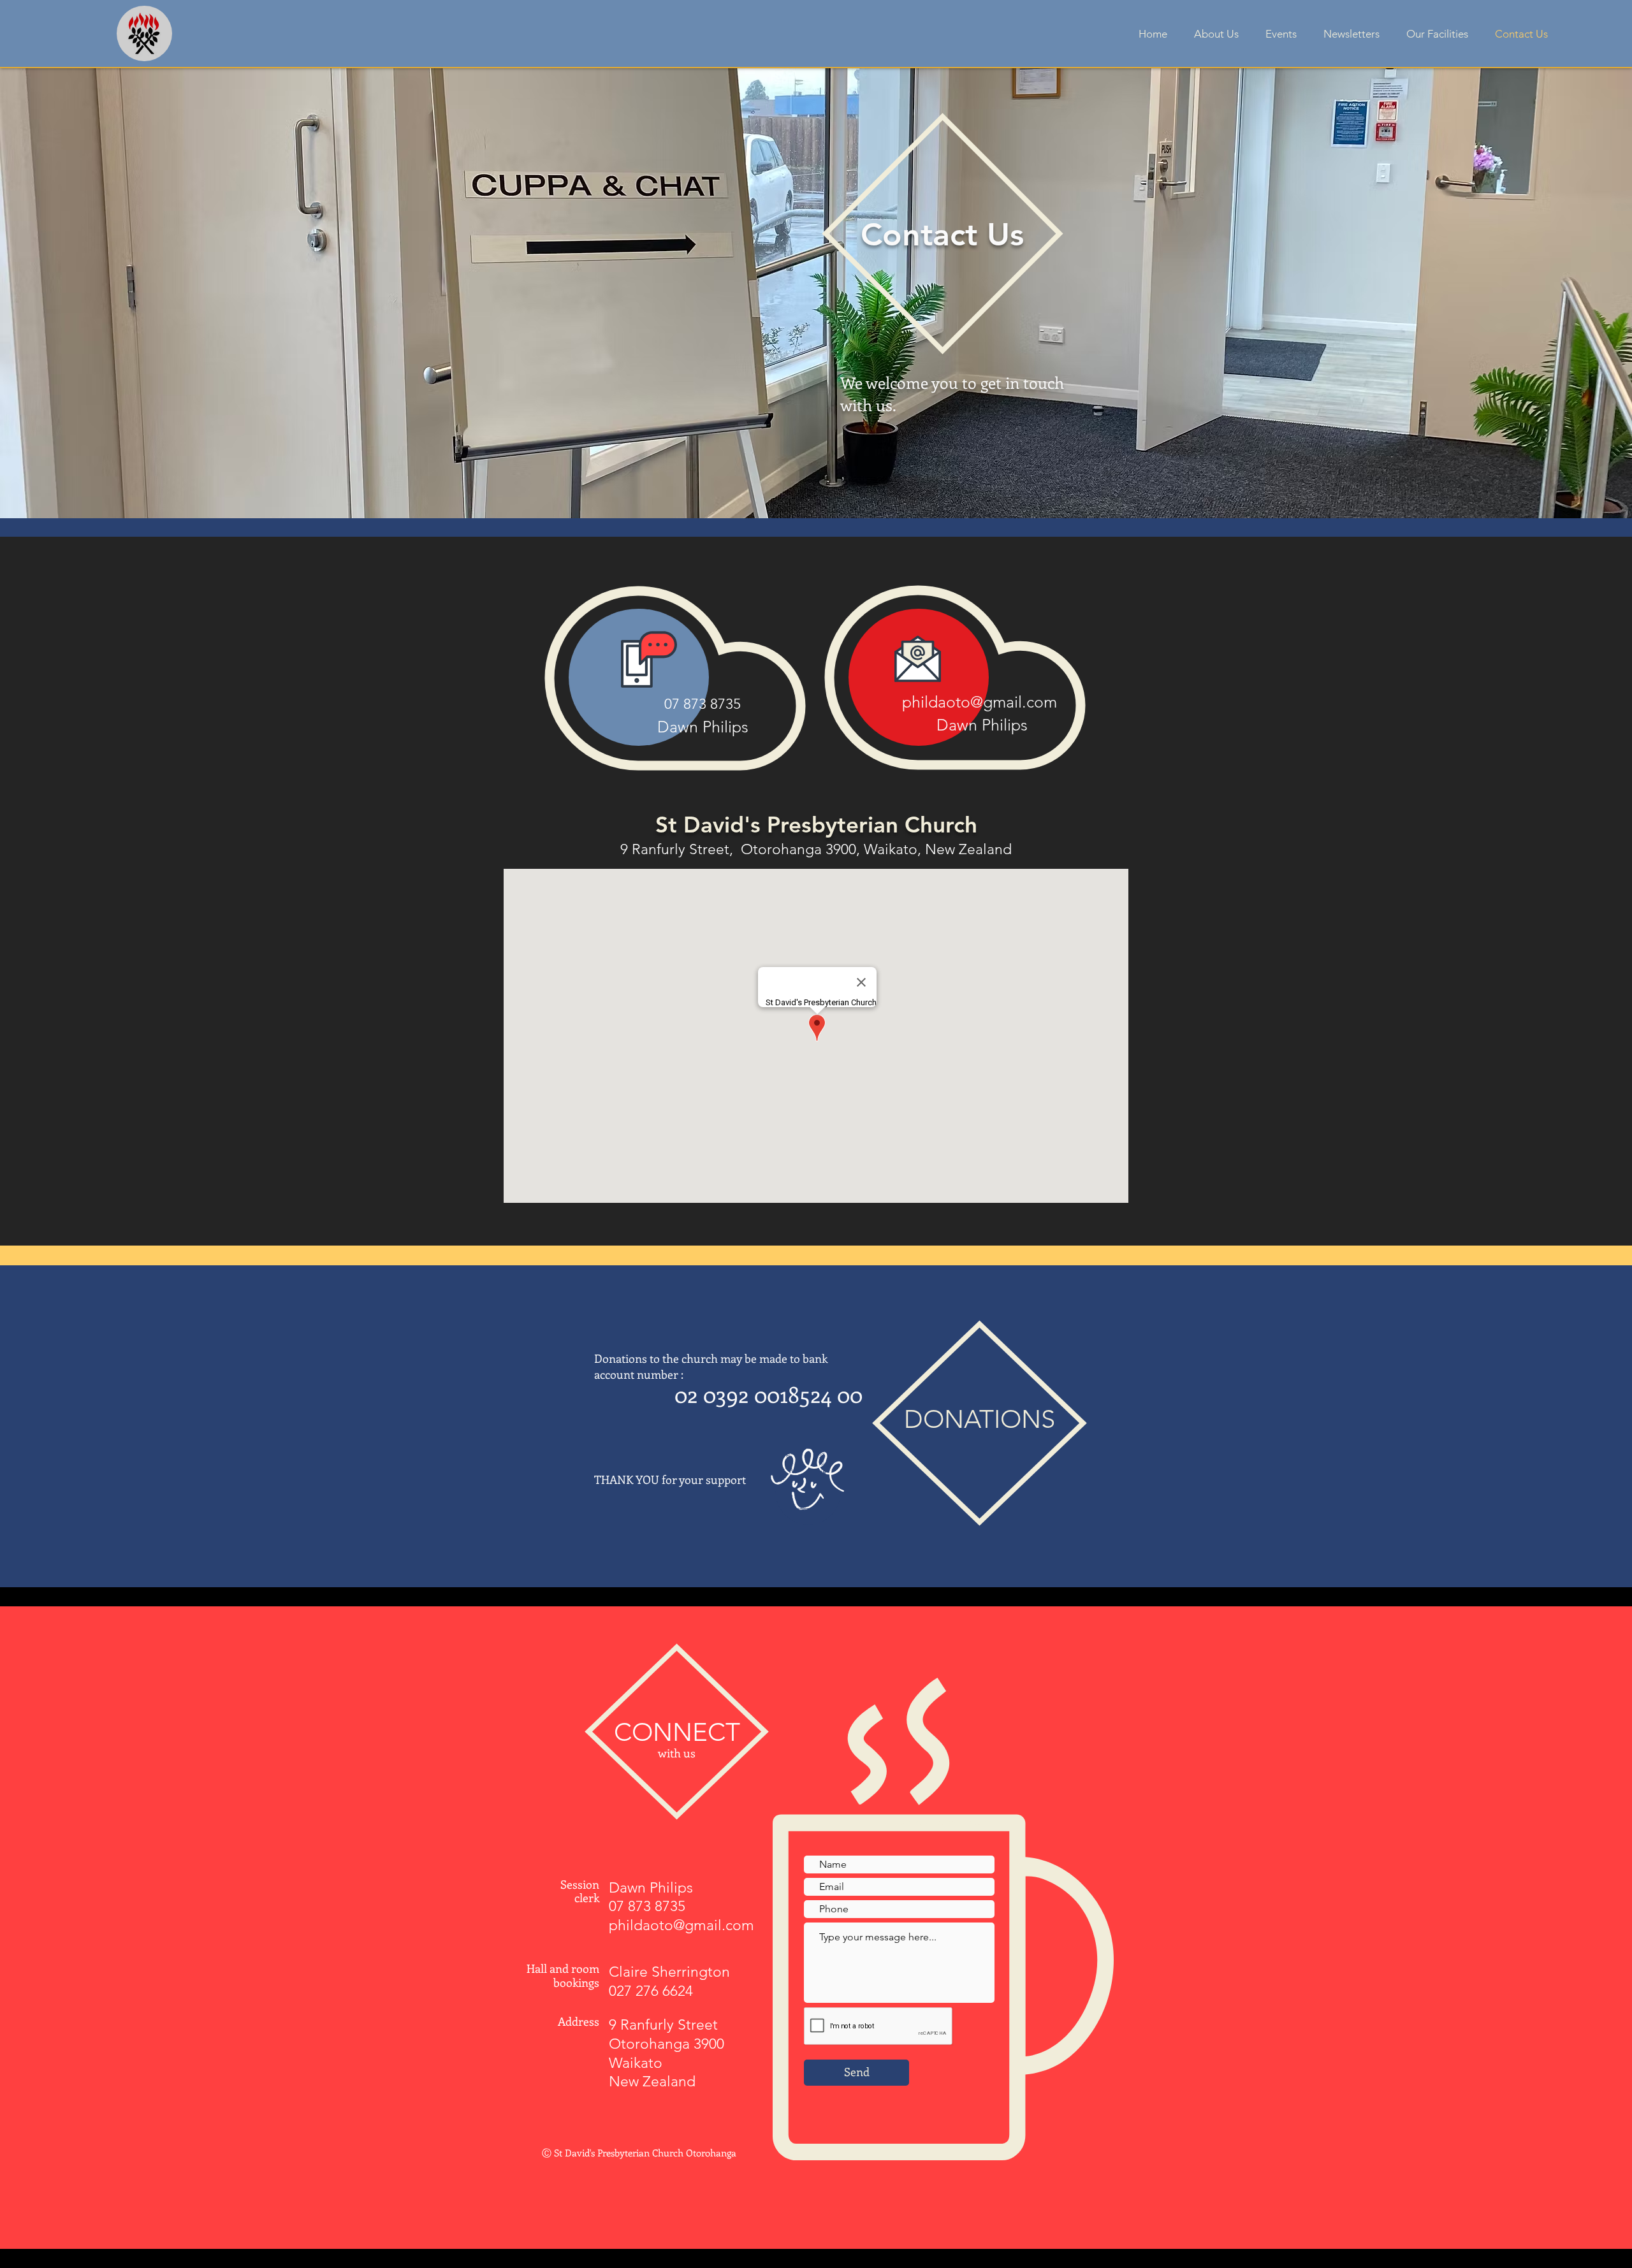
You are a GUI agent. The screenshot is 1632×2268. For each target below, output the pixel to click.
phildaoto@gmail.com (980, 702)
